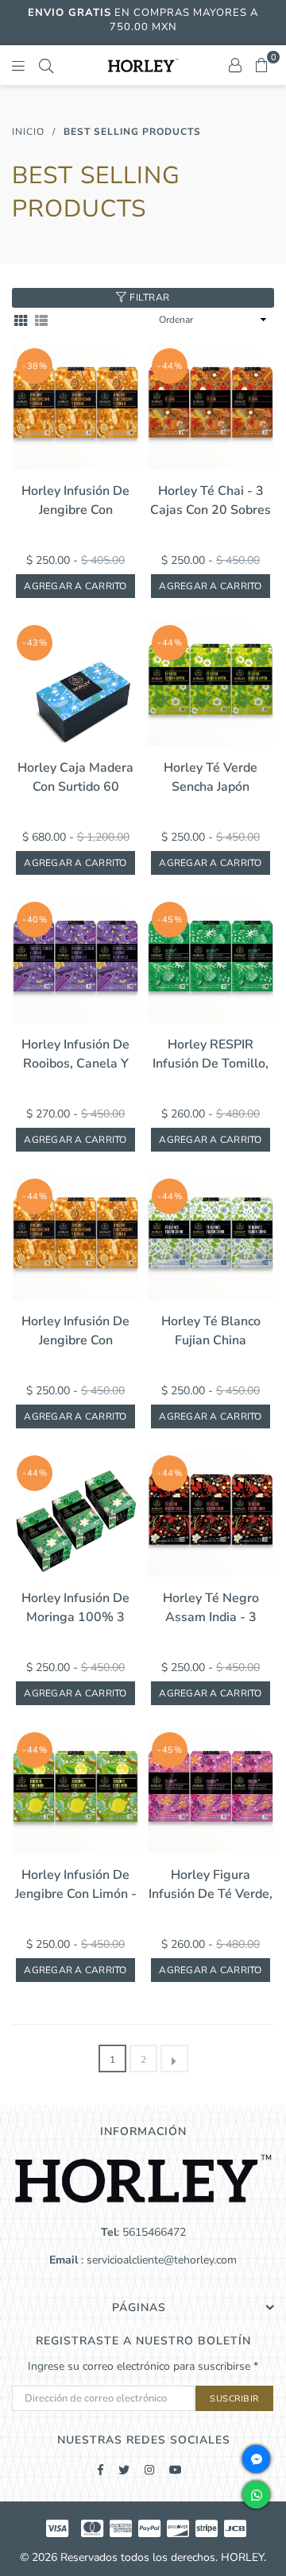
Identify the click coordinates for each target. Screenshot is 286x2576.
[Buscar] (46, 65)
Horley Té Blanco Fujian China (211, 1331)
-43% (35, 643)
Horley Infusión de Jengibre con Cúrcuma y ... (75, 1331)
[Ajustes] (235, 65)
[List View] (41, 320)
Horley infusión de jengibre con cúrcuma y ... (75, 501)
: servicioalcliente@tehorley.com (157, 2260)
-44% (170, 366)
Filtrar (149, 297)
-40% (35, 920)
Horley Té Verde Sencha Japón (211, 777)
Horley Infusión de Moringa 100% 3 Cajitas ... (75, 1608)
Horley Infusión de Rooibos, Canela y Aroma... (75, 1054)
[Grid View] (21, 320)
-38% (35, 366)
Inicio (28, 132)
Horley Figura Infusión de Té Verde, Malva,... (211, 1885)
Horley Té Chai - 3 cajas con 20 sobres (211, 500)
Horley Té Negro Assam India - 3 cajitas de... (211, 1608)
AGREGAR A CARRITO (75, 586)
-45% (170, 920)
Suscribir (234, 2399)
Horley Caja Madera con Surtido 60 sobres (75, 778)
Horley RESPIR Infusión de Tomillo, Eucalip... (211, 1054)
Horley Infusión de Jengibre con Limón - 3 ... (76, 1885)
